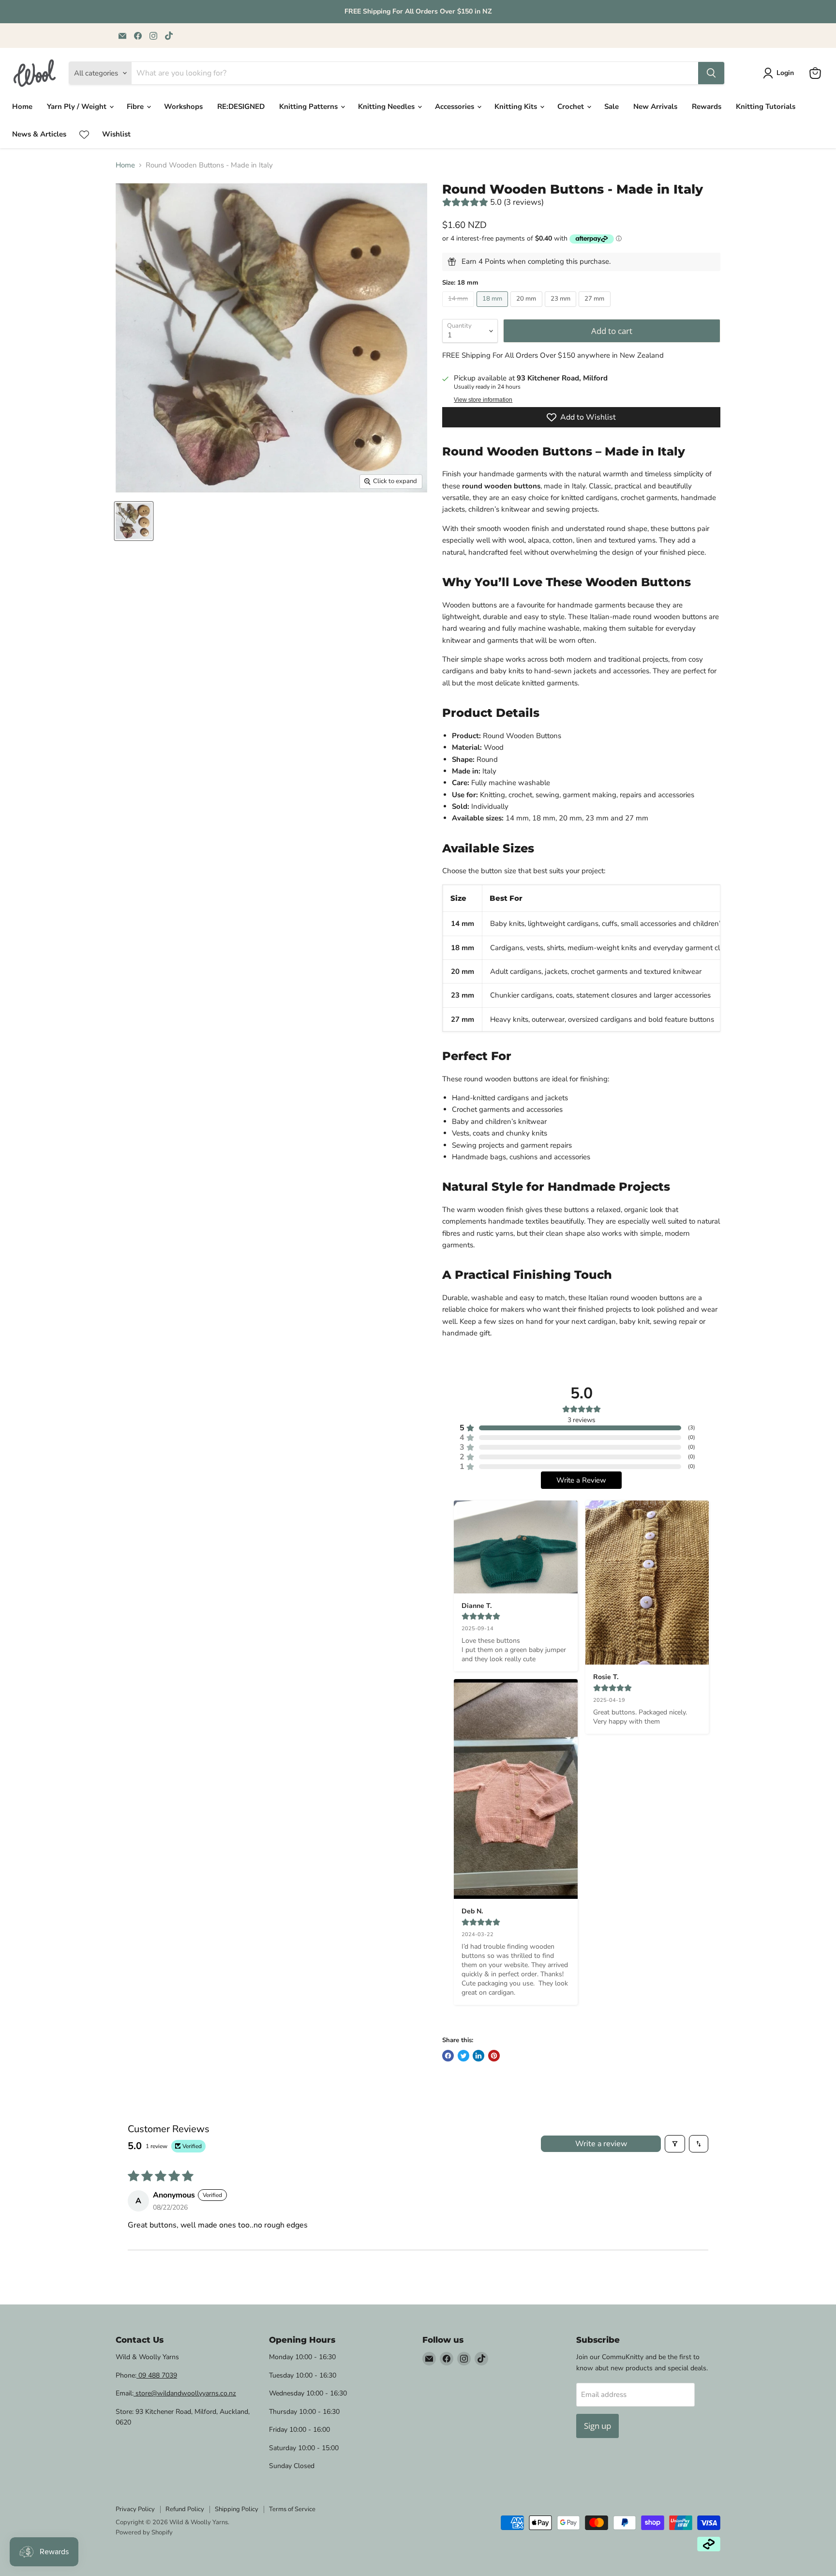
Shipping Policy (237, 2509)
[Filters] (675, 2144)
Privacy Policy (135, 2509)
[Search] (711, 73)
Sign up (597, 2426)
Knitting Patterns (309, 106)
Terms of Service (292, 2509)
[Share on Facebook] (448, 2056)
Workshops (183, 106)
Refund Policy (185, 2509)
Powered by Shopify (144, 2532)
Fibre (136, 106)
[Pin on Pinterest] (494, 2056)
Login (785, 73)
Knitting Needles (387, 106)
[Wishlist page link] (84, 135)
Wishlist (116, 134)
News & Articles (39, 134)
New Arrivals (655, 106)
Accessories (455, 106)
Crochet (572, 106)
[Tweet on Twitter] (463, 2056)
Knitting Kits (517, 106)
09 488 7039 (157, 2375)
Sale (612, 106)
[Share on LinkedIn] (478, 2056)
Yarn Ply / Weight (78, 106)
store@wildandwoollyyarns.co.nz (185, 2393)
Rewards (707, 106)
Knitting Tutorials (766, 106)
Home (22, 106)
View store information (483, 400)
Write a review (601, 2144)
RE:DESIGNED (241, 106)
